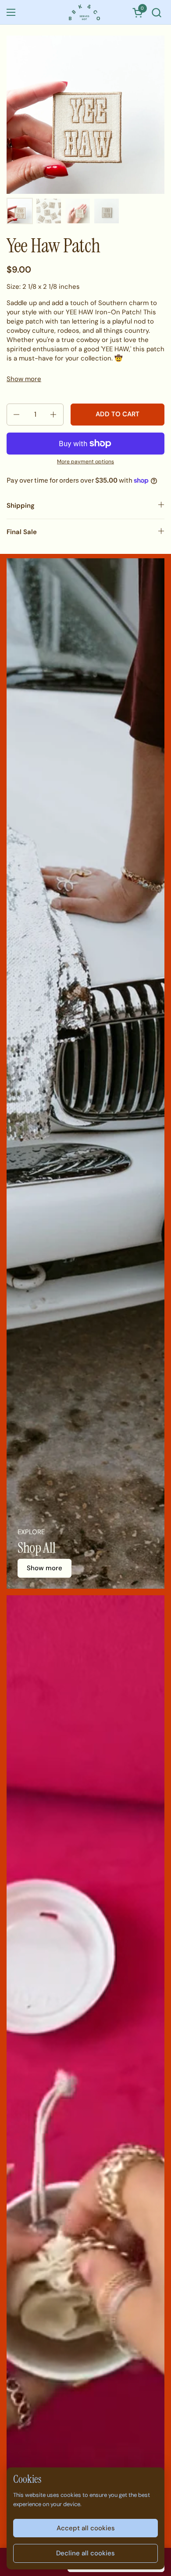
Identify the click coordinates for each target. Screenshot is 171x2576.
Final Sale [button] (22, 532)
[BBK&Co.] (85, 12)
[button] (156, 13)
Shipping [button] (21, 506)
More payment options (85, 462)
